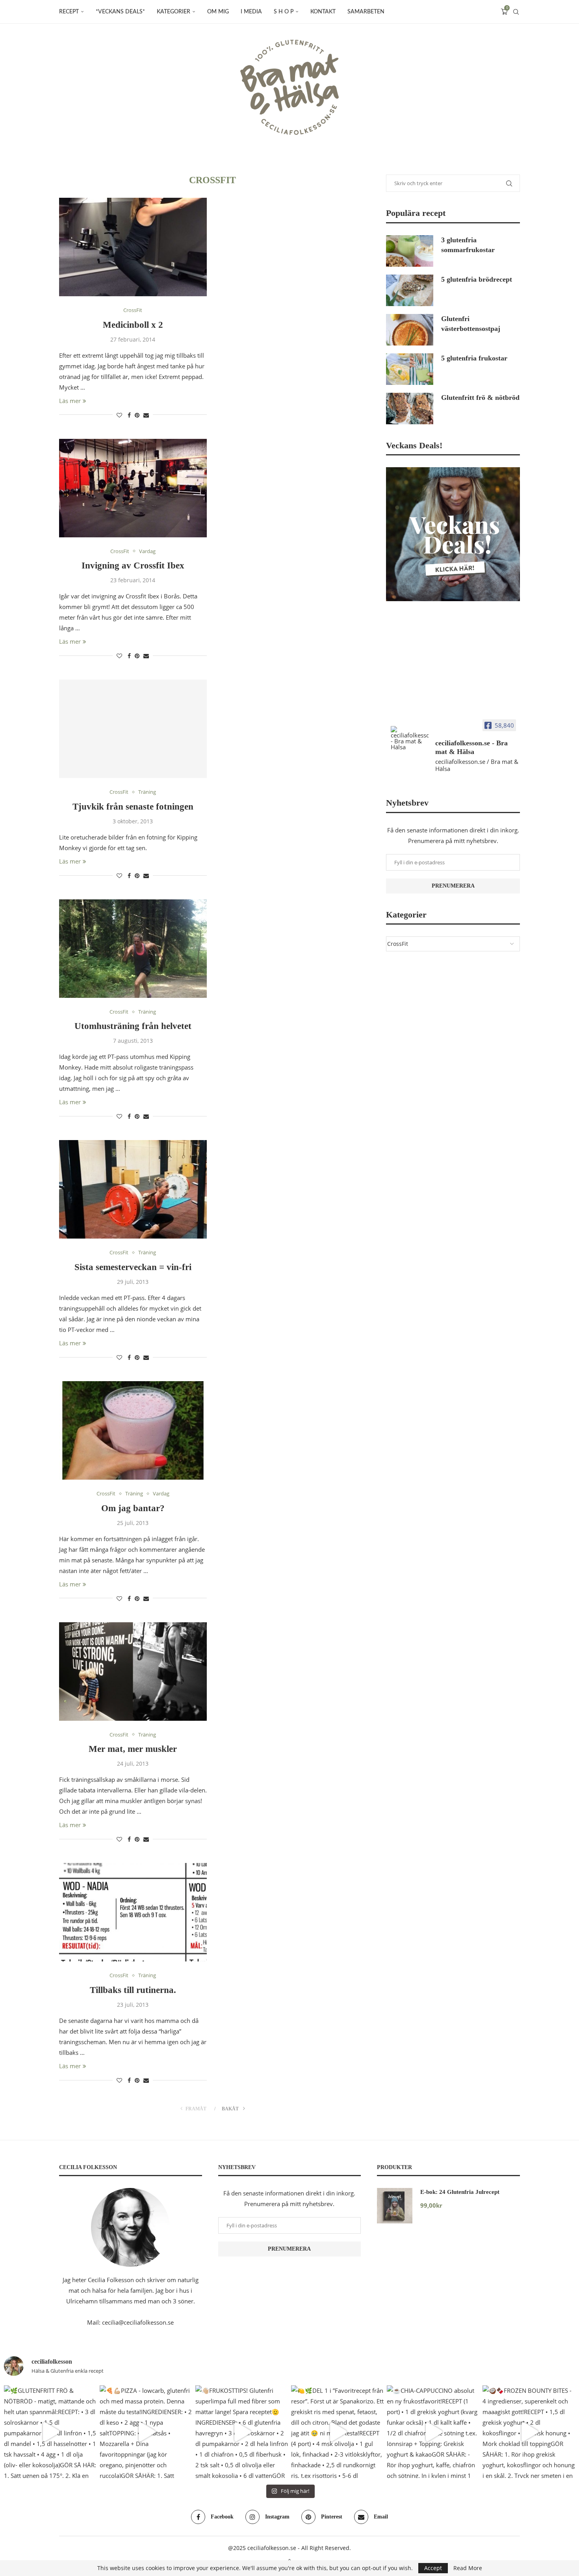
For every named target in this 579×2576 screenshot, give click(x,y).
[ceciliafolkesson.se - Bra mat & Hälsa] (410, 738)
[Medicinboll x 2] (133, 247)
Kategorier (174, 12)
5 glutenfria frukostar (474, 358)
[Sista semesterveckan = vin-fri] (133, 1189)
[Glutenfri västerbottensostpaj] (410, 330)
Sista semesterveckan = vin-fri (133, 1267)
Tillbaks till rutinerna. (133, 1990)
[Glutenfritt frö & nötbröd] (410, 409)
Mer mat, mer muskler (133, 1749)
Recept (69, 12)
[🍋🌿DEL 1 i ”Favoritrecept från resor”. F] (337, 2432)
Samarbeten (366, 12)
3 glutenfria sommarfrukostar (468, 245)
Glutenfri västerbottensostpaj (471, 324)
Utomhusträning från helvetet (133, 1026)
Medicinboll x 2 (133, 325)
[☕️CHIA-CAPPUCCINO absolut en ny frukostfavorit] (433, 2432)
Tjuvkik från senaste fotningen (133, 807)
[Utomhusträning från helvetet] (133, 949)
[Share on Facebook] (129, 415)
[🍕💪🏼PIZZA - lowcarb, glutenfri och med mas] (146, 2432)
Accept (433, 2568)
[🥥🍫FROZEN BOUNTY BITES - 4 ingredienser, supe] (529, 2432)
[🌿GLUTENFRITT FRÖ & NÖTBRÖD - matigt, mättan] (50, 2432)
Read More (468, 2568)
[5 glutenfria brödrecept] (410, 290)
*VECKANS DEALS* (120, 12)
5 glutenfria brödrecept (477, 279)
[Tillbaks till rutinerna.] (133, 1912)
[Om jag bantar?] (133, 1430)
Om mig (218, 12)
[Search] (516, 12)
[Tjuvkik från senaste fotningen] (133, 729)
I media (251, 12)
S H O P (284, 12)
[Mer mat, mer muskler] (133, 1672)
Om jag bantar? (133, 1508)
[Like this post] (119, 415)
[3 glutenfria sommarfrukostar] (410, 251)
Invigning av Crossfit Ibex (133, 566)
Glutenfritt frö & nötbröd (480, 397)
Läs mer (70, 401)
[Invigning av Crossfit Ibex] (133, 488)
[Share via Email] (146, 415)
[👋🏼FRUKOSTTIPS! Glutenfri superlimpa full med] (242, 2432)
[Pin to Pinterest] (137, 415)
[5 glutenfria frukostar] (410, 369)
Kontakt (323, 12)
